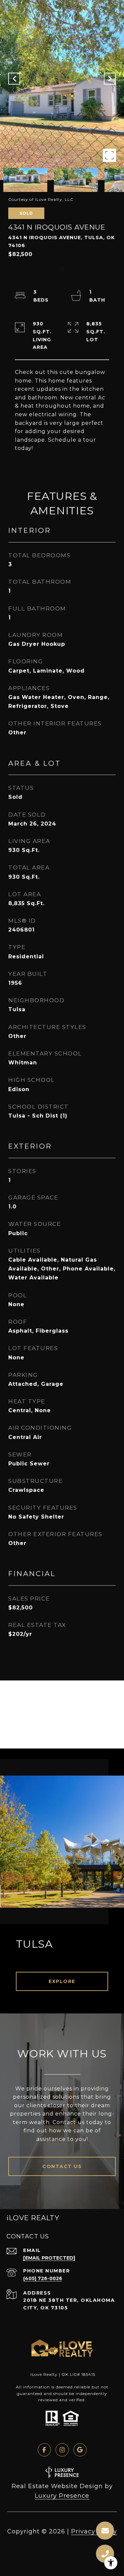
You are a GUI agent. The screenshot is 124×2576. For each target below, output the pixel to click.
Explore (62, 1981)
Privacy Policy (94, 2531)
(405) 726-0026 (43, 2278)
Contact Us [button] (62, 2166)
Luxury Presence (62, 2496)
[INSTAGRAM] (62, 2450)
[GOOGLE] (80, 2450)
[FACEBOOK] (44, 2450)
